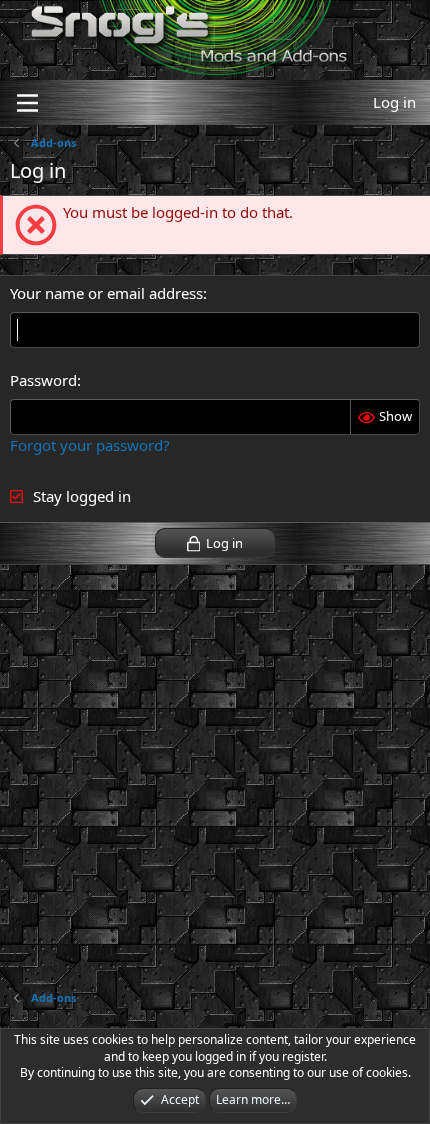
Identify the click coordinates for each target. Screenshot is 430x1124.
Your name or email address (106, 293)
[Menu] (27, 103)
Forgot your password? (90, 445)
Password (43, 380)
